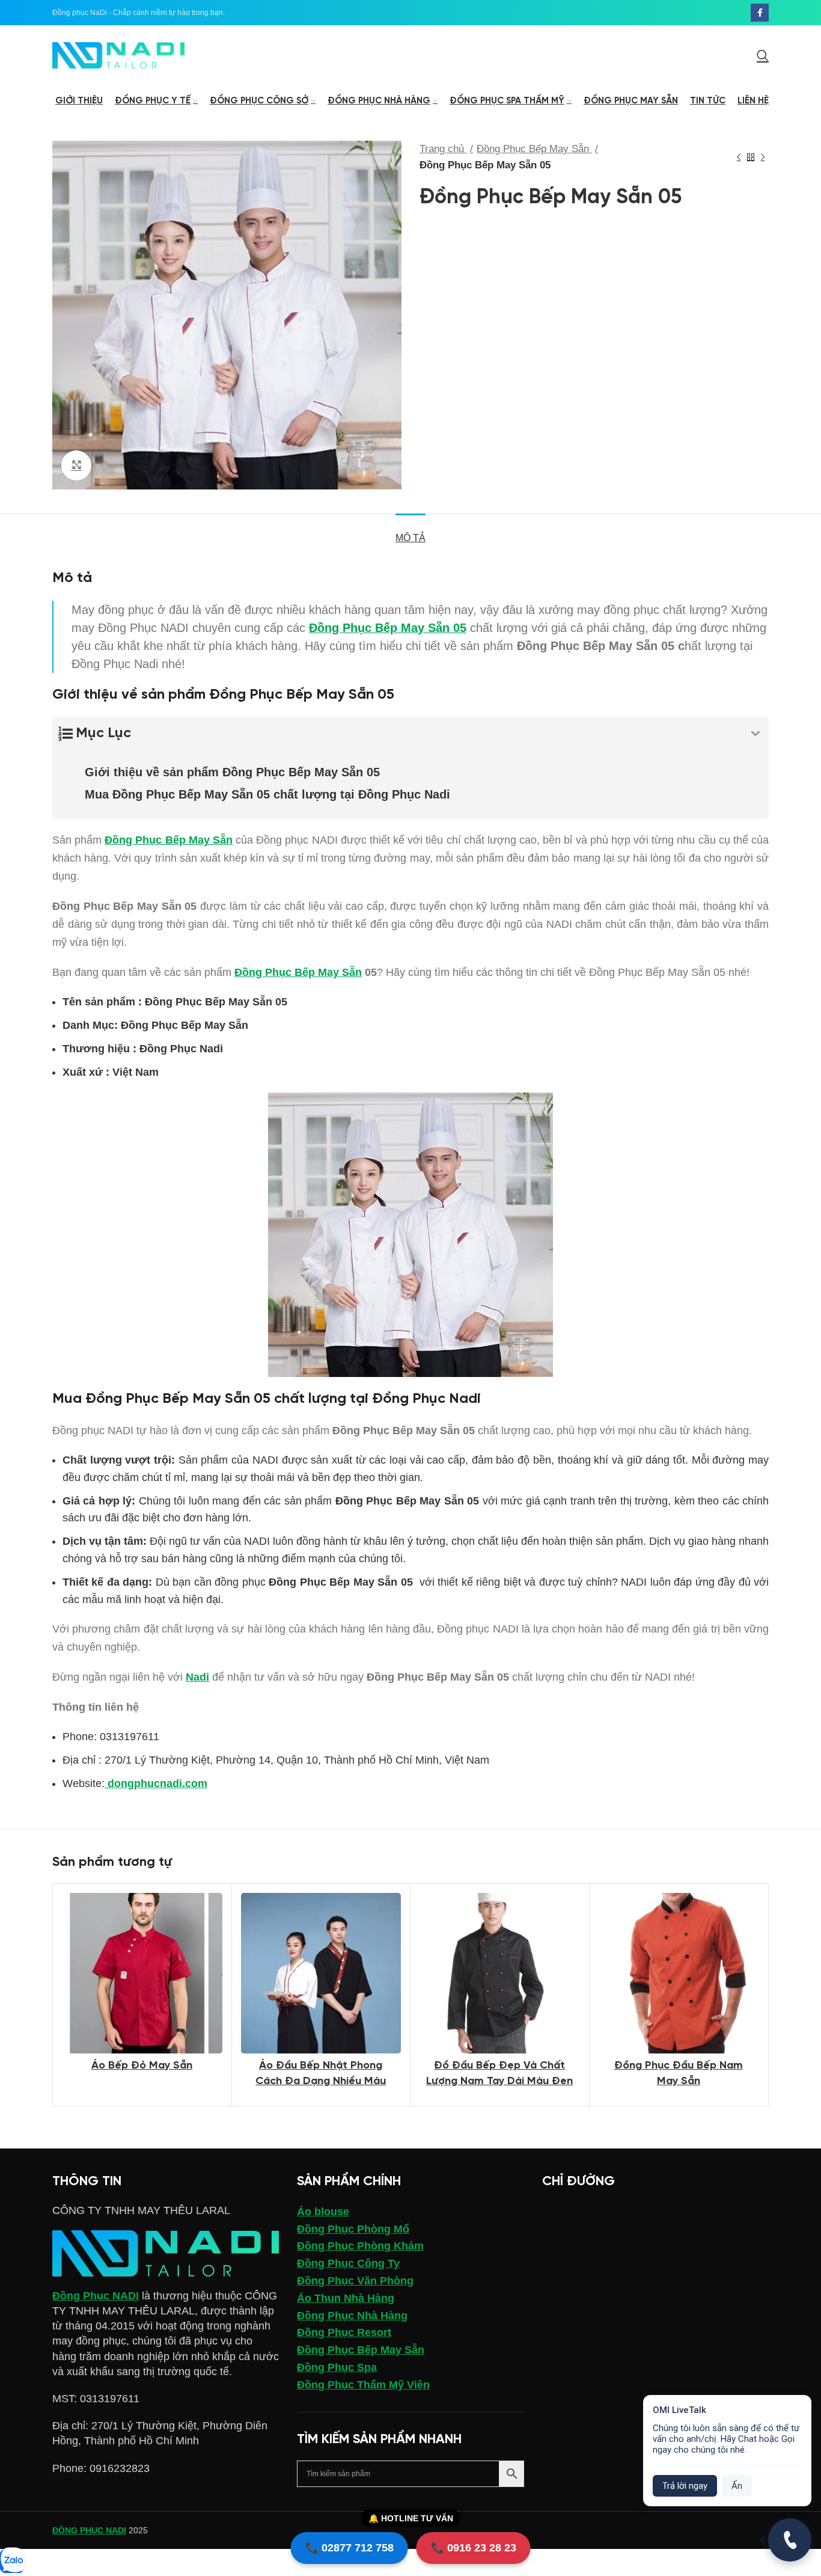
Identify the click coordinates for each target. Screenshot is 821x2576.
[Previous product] (739, 157)
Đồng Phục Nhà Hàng (352, 2316)
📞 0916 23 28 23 (474, 2548)
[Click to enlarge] (76, 465)
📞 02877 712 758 (349, 2548)
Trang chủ (443, 149)
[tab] (410, 532)
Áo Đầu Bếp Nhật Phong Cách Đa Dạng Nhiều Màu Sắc (321, 2081)
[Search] (763, 55)
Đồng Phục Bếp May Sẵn (534, 149)
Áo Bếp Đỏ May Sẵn (142, 2066)
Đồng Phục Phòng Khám (360, 2246)
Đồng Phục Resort (344, 2332)
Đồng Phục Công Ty (348, 2263)
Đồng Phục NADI (96, 2296)
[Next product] (763, 157)
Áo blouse (323, 2212)
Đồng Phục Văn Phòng (355, 2281)
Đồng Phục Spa (337, 2367)
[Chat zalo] (12, 2561)
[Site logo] (118, 55)
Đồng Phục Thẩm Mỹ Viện (363, 2385)
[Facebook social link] (760, 13)
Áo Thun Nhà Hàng (346, 2298)
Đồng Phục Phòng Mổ (353, 2229)
